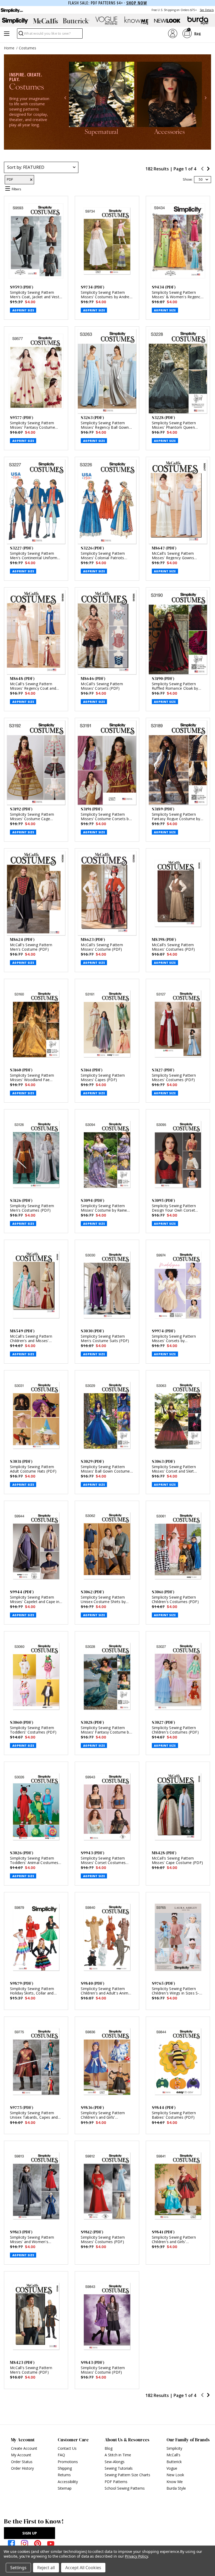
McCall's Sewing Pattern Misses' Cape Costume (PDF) (178, 1860)
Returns (64, 2475)
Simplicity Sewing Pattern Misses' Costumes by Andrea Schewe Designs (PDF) (106, 297)
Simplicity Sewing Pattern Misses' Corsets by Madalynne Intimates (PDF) (176, 1341)
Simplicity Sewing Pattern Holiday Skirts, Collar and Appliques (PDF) (32, 1993)
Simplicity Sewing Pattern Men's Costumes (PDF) (32, 1208)
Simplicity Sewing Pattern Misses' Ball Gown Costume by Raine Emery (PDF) (105, 1471)
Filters (17, 189)
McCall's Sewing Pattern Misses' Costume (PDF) (102, 947)
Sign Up (30, 2533)
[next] (208, 169)
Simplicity (174, 2448)
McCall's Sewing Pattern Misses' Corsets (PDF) (102, 686)
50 (201, 179)
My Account (21, 2455)
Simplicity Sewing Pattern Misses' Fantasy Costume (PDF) (33, 427)
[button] (65, 98)
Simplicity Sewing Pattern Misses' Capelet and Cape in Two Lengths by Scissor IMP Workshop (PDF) (35, 1604)
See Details (207, 10)
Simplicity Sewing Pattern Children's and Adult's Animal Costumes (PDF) (106, 1993)
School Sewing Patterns (125, 2488)
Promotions (68, 2462)
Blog (109, 2448)
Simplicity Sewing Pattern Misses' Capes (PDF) (103, 1077)
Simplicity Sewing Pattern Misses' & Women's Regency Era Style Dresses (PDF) (177, 297)
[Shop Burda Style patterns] (198, 21)
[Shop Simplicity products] (15, 21)
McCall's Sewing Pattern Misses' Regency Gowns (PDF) (173, 558)
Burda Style (176, 2488)
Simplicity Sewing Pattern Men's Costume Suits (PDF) (105, 1338)
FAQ (61, 2455)
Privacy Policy (136, 2556)
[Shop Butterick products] (76, 21)
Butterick (174, 2462)
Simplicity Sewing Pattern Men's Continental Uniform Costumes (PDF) (34, 558)
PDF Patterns (116, 2482)
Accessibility (68, 2482)
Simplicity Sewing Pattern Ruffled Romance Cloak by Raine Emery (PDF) (175, 688)
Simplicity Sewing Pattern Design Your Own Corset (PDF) (174, 1210)
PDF (10, 179)
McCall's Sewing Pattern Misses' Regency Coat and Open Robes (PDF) (33, 688)
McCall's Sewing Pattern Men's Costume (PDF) (31, 947)
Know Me (175, 2482)
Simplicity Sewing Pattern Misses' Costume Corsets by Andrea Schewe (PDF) (106, 819)
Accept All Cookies (83, 2568)
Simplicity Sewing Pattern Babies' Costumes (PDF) (174, 2115)
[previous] (202, 169)
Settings (18, 2568)
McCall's (173, 2455)
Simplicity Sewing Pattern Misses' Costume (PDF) (103, 2370)
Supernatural (101, 132)
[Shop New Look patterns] (167, 21)
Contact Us (67, 2448)
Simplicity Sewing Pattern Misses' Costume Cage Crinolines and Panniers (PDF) (36, 819)
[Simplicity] (12, 10)
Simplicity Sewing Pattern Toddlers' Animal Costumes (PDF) (34, 1863)
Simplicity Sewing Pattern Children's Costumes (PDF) (175, 1599)
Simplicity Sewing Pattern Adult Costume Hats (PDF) (33, 1469)
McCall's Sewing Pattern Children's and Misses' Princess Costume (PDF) (31, 1341)
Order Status (22, 2462)
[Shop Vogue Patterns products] (106, 21)
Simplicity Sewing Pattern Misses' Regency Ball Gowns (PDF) (106, 427)
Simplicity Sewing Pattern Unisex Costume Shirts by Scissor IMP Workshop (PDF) (106, 1602)
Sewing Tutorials (119, 2468)
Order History (22, 2468)
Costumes (28, 48)
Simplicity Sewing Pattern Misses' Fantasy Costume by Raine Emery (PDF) (106, 1732)
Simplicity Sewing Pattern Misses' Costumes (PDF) (174, 1077)
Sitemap (65, 2488)
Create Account (24, 2448)
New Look (175, 2475)
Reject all (46, 2568)
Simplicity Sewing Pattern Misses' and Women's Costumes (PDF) (32, 2242)
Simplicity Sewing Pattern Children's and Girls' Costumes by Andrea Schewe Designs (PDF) (106, 2119)
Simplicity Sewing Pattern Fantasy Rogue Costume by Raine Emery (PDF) (176, 819)
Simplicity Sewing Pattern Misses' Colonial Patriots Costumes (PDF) (103, 558)
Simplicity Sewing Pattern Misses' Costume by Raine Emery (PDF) (104, 1210)
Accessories (170, 132)
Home (9, 48)
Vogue (172, 2468)
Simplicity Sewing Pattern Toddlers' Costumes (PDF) (33, 1730)
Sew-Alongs (115, 2462)
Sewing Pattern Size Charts (127, 2475)
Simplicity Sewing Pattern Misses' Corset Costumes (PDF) (103, 1863)
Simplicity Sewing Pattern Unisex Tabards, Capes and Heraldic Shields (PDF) (34, 2117)
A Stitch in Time (118, 2455)
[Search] (21, 35)
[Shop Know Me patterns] (137, 21)
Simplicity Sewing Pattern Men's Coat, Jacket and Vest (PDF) (35, 297)
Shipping (65, 2468)
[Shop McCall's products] (46, 21)
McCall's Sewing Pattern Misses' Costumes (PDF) (173, 947)
